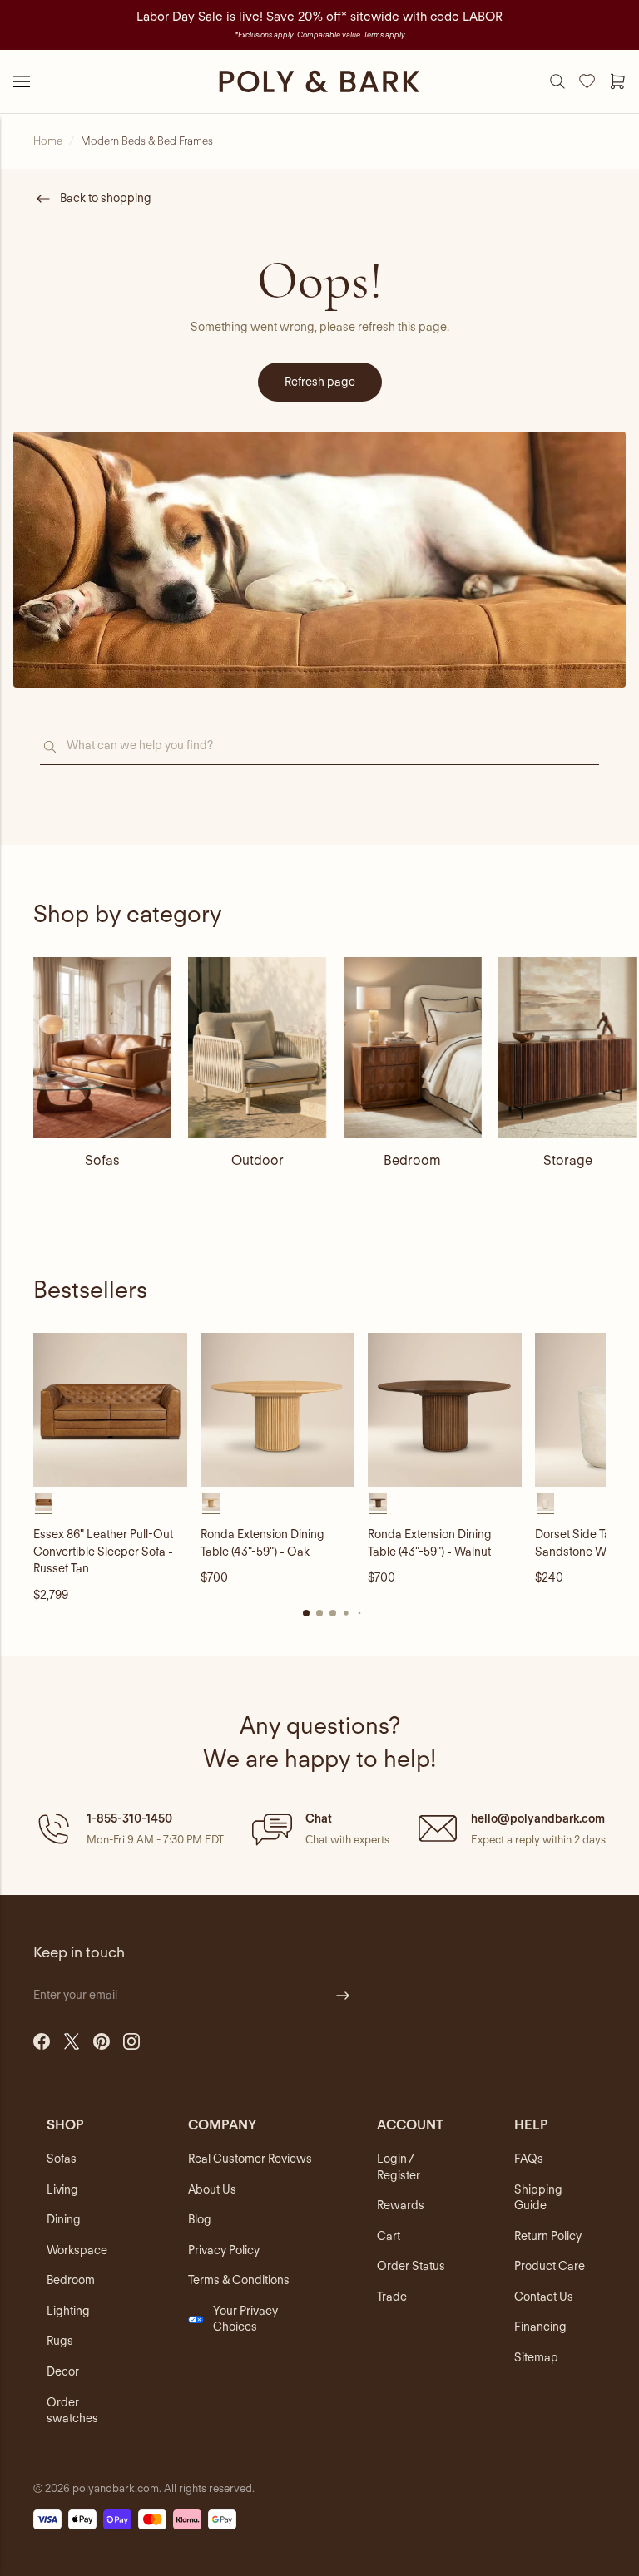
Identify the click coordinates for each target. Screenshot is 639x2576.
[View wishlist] (587, 81)
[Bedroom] (413, 1048)
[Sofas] (102, 1048)
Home (48, 141)
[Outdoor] (257, 1048)
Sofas (102, 1160)
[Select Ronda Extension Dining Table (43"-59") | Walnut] (378, 1502)
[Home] (319, 81)
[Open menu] (22, 81)
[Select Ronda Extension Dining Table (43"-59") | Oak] (211, 1502)
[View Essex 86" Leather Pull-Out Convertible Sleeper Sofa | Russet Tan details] (110, 1410)
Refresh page (320, 382)
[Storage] (567, 1048)
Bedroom (412, 1160)
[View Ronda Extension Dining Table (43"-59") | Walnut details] (445, 1410)
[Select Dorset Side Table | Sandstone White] (545, 1502)
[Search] (557, 81)
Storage (568, 1160)
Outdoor (258, 1160)
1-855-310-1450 (129, 1818)
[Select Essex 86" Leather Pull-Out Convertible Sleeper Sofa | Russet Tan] (44, 1502)
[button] (129, 1828)
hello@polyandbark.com (538, 1818)
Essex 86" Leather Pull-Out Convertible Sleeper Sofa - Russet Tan (103, 1551)
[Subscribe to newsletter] (343, 1996)
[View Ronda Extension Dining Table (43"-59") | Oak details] (277, 1410)
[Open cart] (617, 81)
